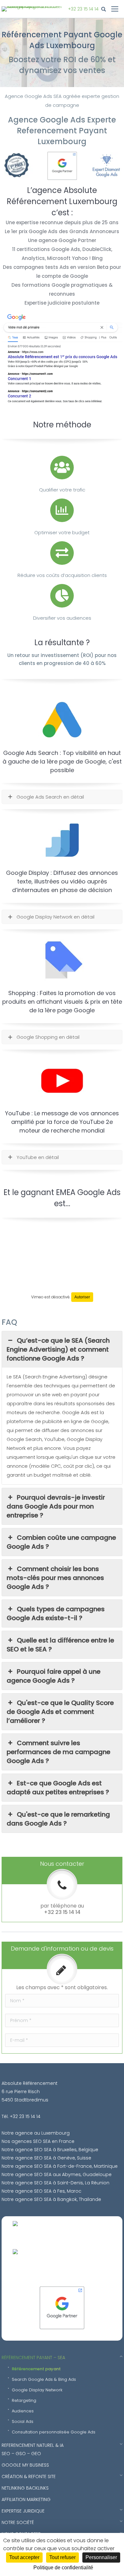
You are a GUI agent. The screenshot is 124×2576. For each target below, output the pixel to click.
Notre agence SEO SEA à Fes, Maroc (41, 2191)
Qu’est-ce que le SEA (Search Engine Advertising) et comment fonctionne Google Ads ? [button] (58, 1349)
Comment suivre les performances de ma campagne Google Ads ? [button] (59, 1752)
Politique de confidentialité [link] (63, 2568)
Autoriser (82, 1297)
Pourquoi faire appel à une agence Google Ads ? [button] (54, 1676)
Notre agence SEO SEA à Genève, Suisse (46, 2158)
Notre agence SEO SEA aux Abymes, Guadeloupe (57, 2174)
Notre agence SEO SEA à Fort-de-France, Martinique (60, 2166)
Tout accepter (24, 2557)
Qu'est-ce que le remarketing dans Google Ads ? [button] (58, 1819)
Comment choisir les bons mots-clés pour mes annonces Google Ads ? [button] (55, 1578)
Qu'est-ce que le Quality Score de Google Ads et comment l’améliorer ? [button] (60, 1712)
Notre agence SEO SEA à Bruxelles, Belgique (50, 2150)
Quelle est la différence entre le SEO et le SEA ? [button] (60, 1645)
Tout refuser (62, 2557)
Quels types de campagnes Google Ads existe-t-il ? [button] (56, 1613)
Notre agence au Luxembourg (36, 2133)
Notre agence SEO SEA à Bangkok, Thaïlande (51, 2199)
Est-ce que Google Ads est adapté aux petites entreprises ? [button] (58, 1788)
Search (105, 9)
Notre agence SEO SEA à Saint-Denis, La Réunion (55, 2183)
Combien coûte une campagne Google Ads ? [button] (61, 1542)
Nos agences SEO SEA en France (38, 2141)
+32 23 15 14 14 (83, 9)
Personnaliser (101, 2557)
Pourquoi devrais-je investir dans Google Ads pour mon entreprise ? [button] (56, 1506)
